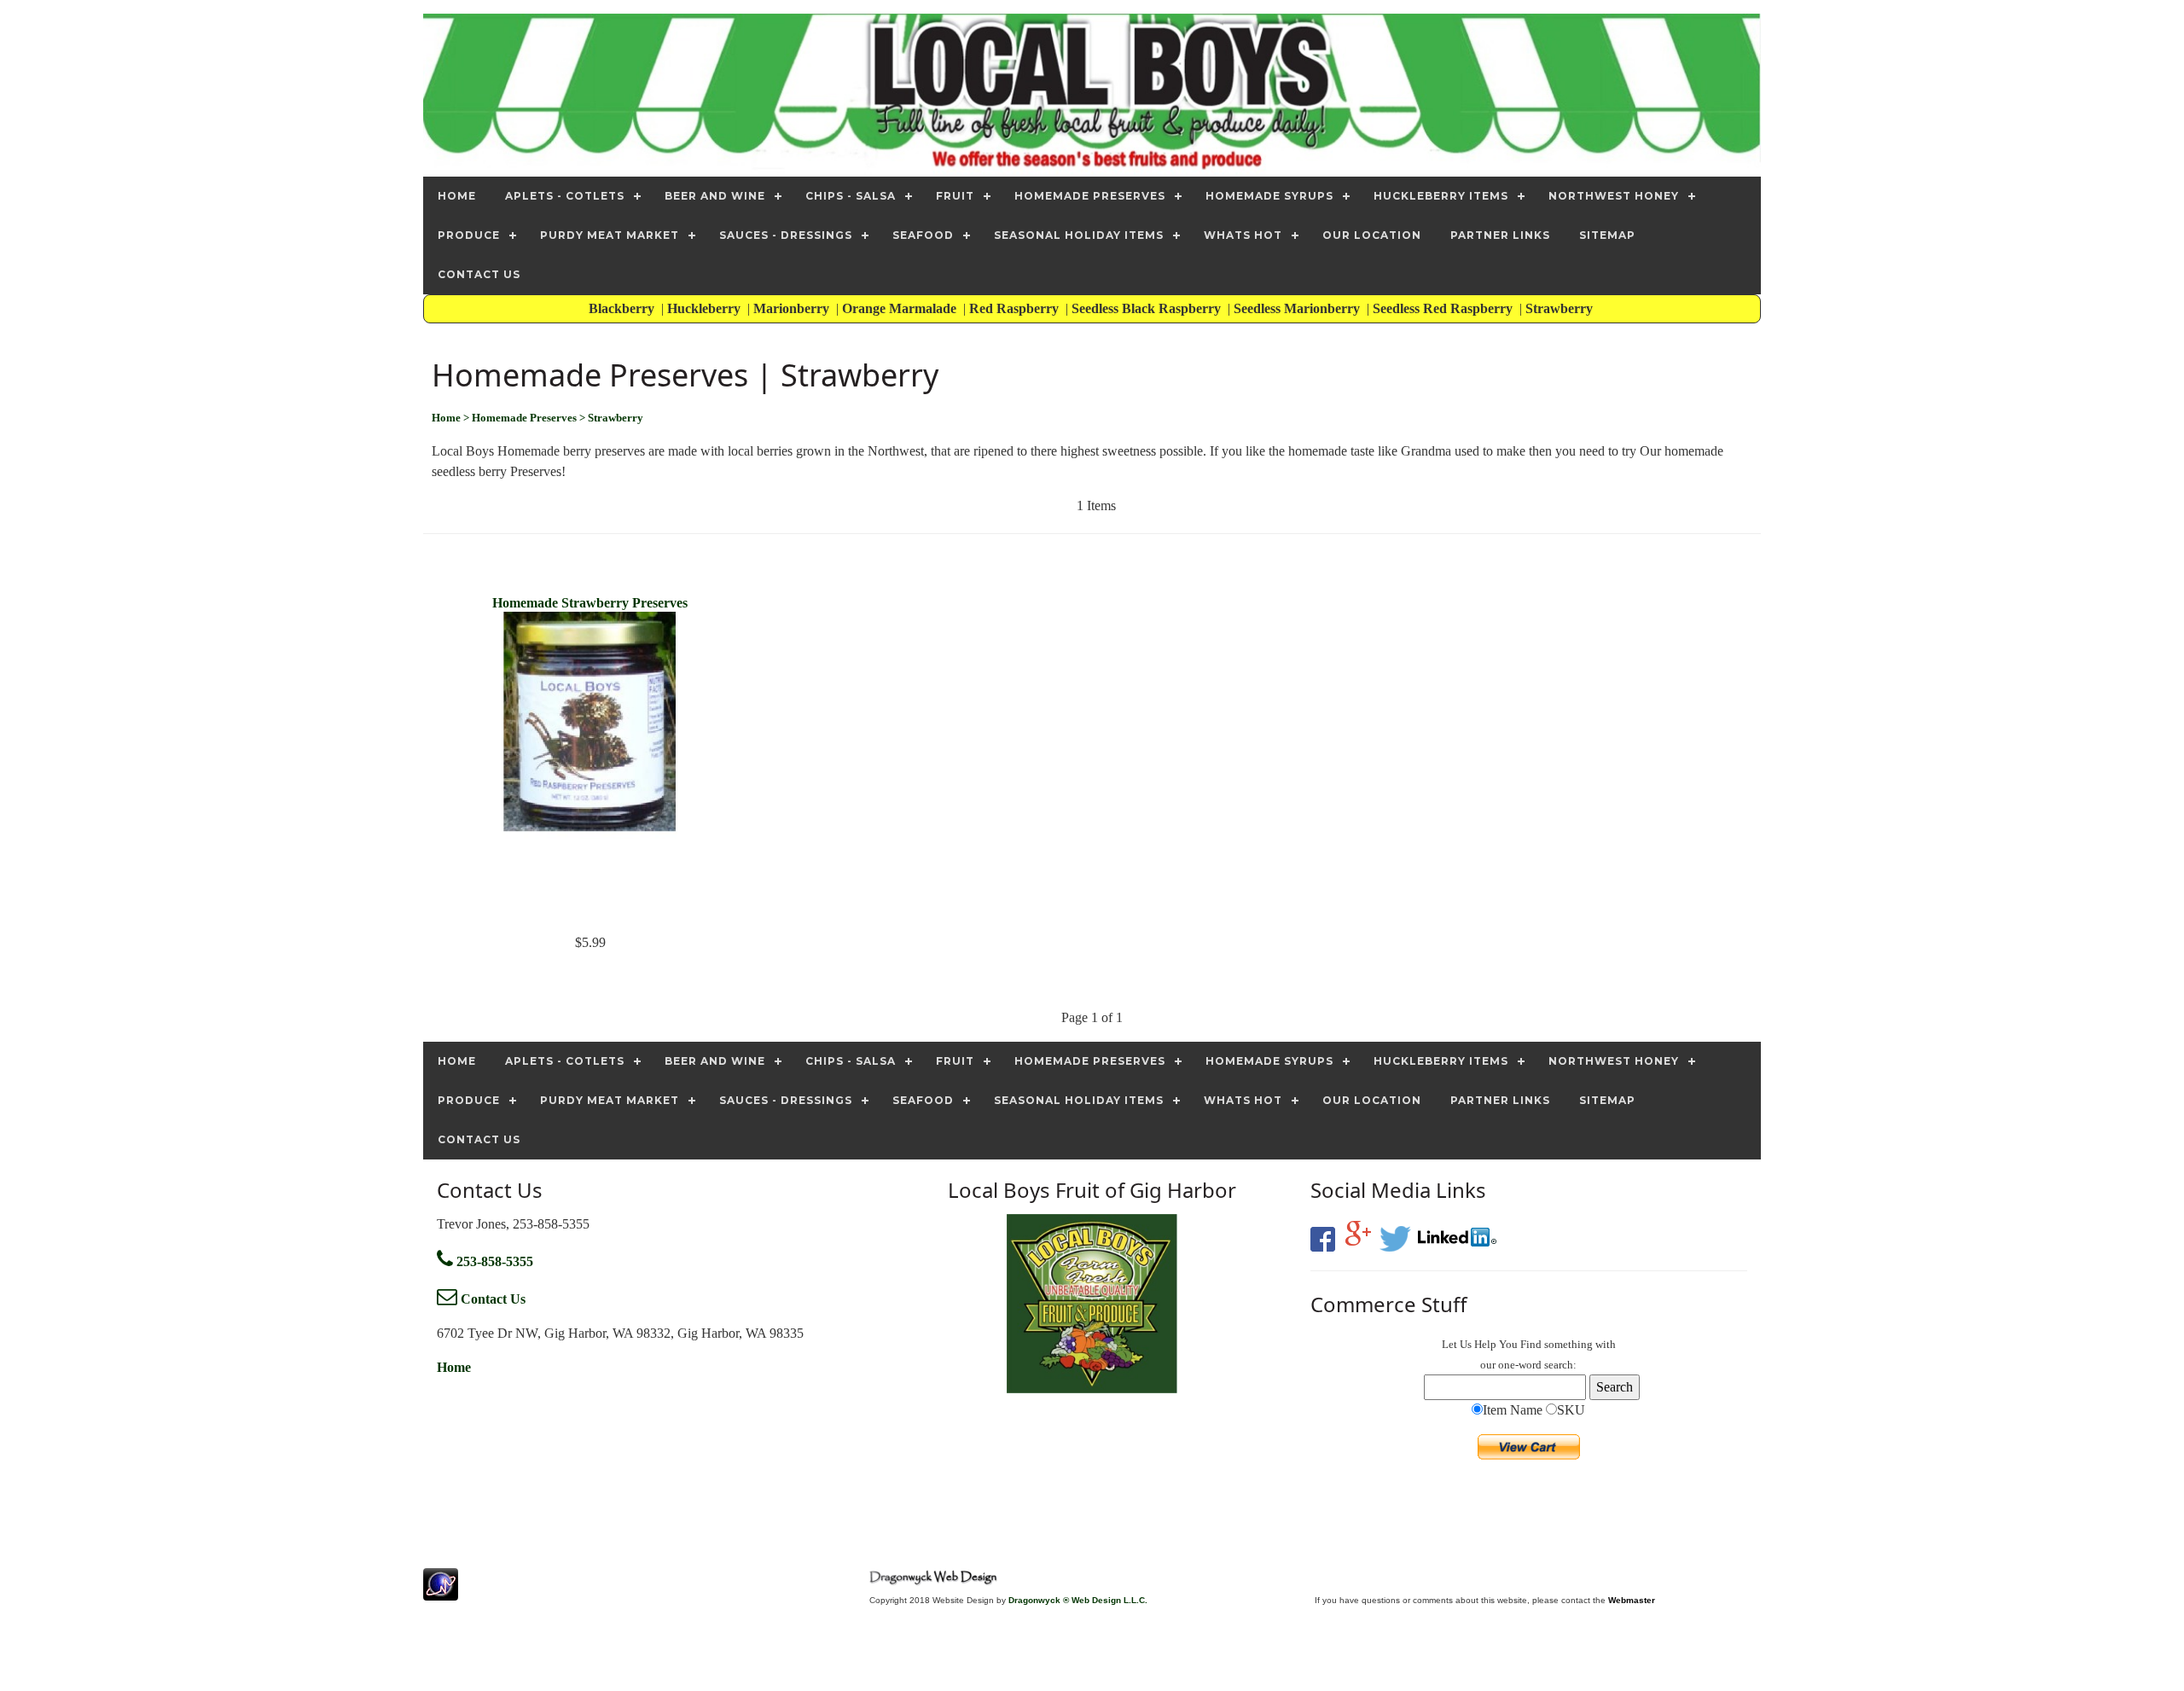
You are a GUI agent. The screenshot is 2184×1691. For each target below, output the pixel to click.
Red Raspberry (1016, 308)
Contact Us (491, 1299)
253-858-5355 (493, 1261)
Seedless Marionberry (1298, 308)
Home (454, 1367)
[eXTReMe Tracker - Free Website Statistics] (441, 1592)
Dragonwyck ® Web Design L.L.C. (1078, 1600)
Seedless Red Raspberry (1444, 308)
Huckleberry (706, 308)
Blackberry (623, 308)
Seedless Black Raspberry (1148, 308)
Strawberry (1561, 308)
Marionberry (793, 308)
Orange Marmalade (901, 308)
